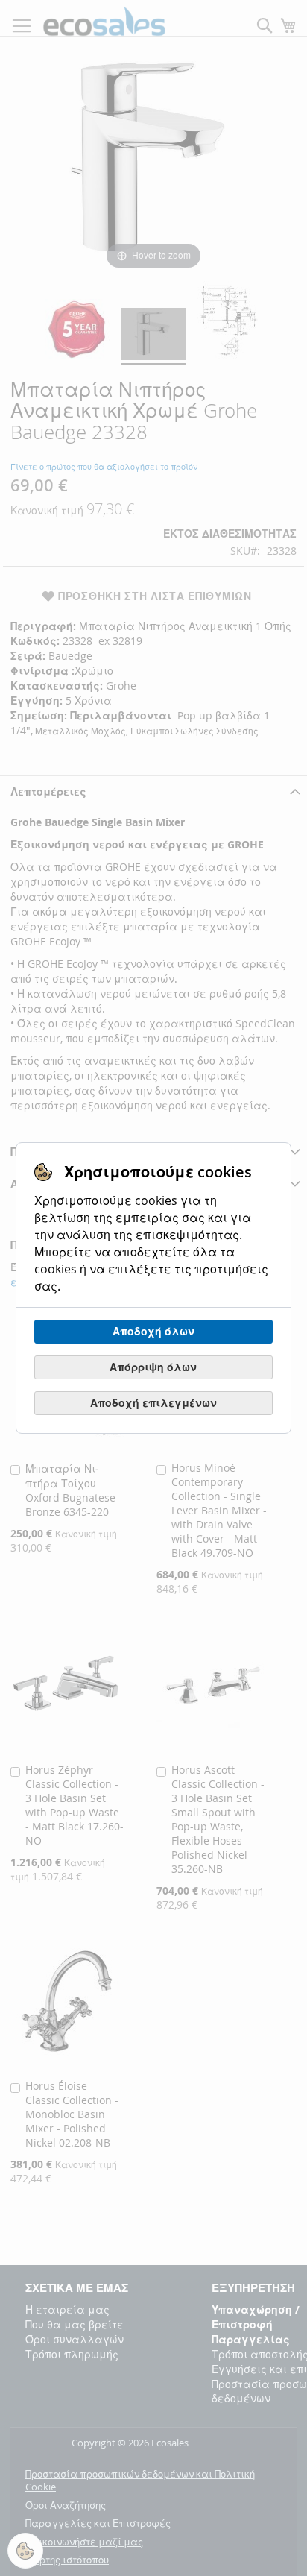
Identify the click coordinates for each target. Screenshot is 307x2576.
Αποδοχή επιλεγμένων (153, 1403)
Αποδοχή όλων (153, 1331)
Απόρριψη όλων (153, 1367)
